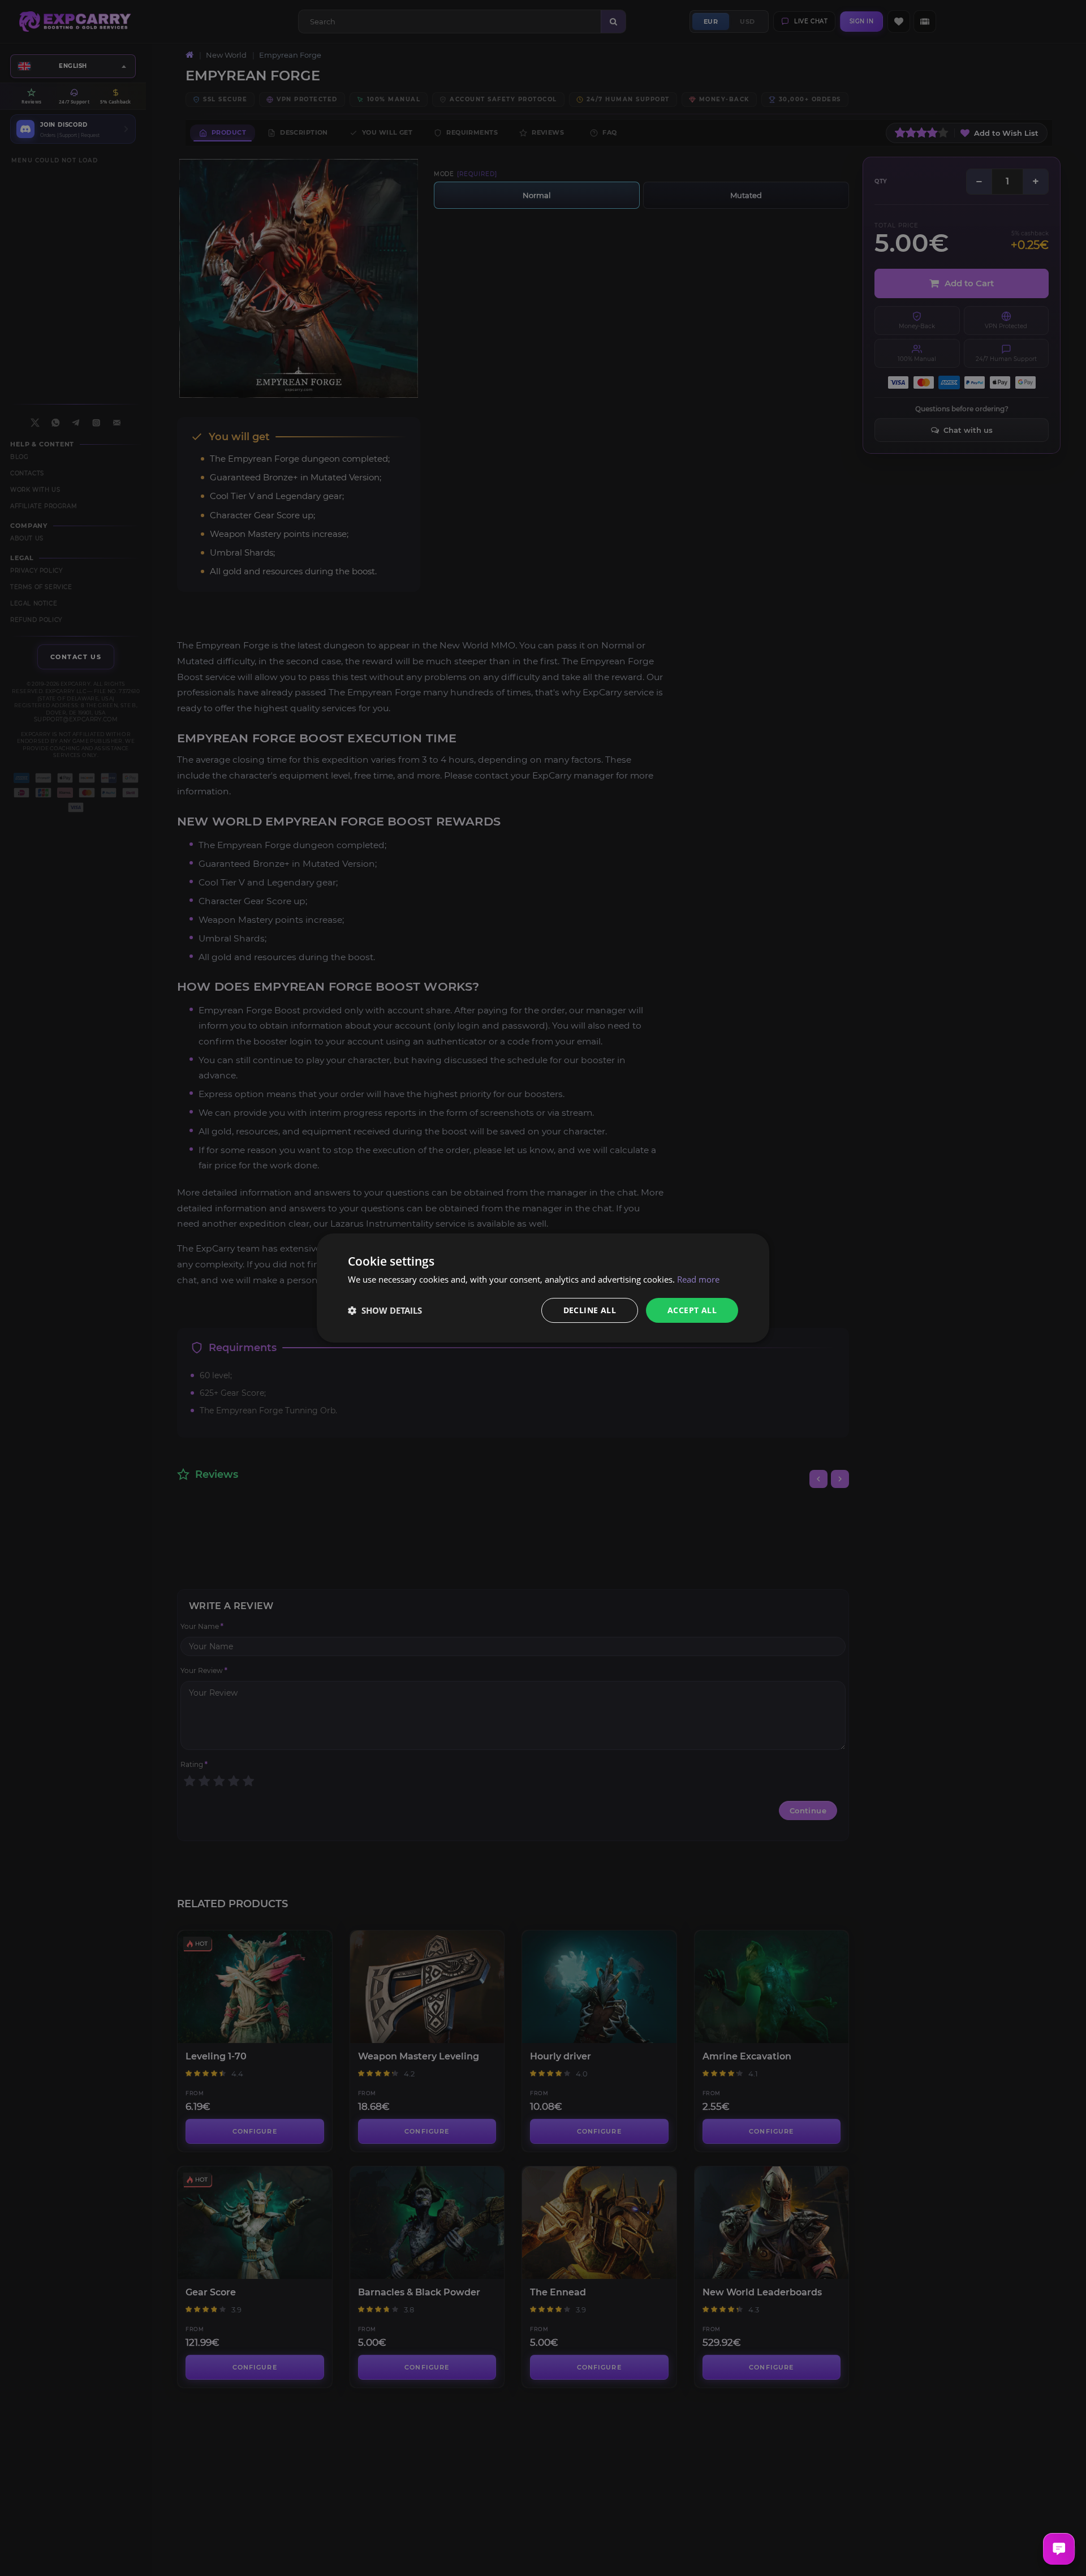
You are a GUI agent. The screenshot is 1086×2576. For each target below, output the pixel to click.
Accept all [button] (692, 1310)
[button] (385, 1310)
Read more (698, 1279)
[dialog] (543, 1288)
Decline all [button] (590, 1310)
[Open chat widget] (1059, 2549)
